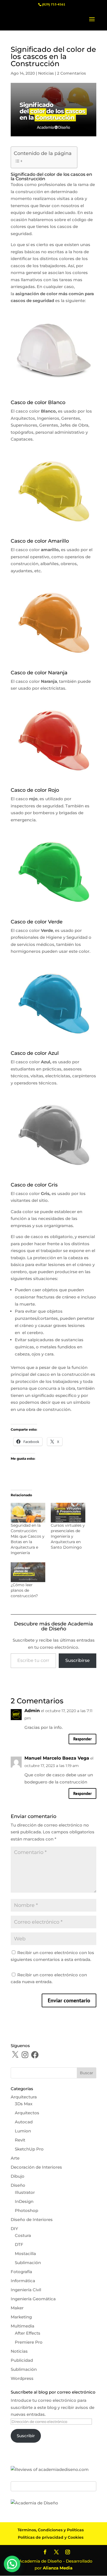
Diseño (18, 2185)
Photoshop (26, 2210)
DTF (19, 2244)
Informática (23, 2281)
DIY (14, 2229)
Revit (20, 2140)
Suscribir (26, 2436)
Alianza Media (58, 2568)
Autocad (24, 2122)
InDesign (24, 2201)
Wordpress (22, 2378)
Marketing (21, 2317)
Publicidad (22, 2360)
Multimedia (22, 2326)
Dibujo (18, 2176)
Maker (17, 2308)
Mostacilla (25, 2254)
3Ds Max (24, 2104)
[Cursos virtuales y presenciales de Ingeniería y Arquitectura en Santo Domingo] (68, 1513)
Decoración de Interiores (36, 2167)
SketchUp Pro (29, 2149)
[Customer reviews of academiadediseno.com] (50, 2469)
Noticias (46, 73)
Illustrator (25, 2192)
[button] (12, 2564)
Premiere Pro (29, 2342)
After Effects (28, 2333)
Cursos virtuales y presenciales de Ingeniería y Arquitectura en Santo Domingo (68, 1536)
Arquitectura (24, 2097)
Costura (23, 2235)
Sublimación (28, 2263)
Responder (82, 1739)
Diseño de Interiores (32, 2220)
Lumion (23, 2131)
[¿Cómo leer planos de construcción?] (28, 1572)
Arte (15, 2158)
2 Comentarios (71, 73)
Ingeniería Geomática (33, 2299)
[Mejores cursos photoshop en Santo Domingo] (34, 2503)
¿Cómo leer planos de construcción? (24, 1590)
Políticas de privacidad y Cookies (51, 2537)
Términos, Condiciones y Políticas (51, 2530)
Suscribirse (78, 1660)
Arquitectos (27, 2113)
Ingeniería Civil (26, 2290)
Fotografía (21, 2272)
